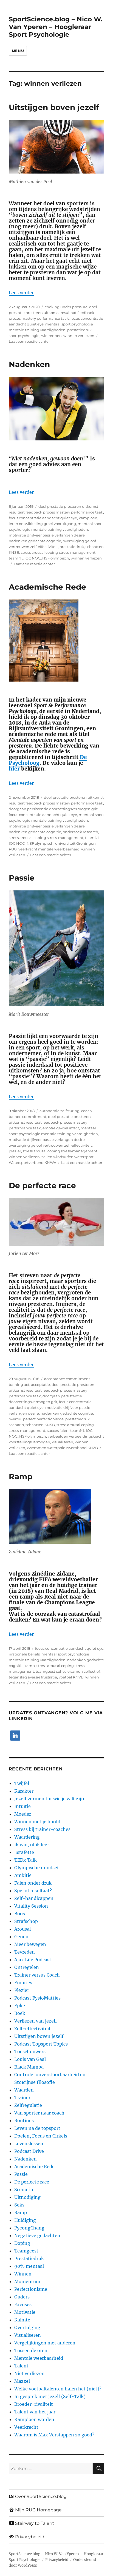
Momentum (27, 2281)
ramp (30, 1666)
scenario (16, 1425)
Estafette (24, 1852)
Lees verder (21, 293)
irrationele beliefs (24, 1654)
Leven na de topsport (37, 2128)
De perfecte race (42, 1185)
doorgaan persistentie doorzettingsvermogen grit (53, 809)
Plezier (22, 1990)
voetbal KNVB (71, 1677)
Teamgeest (26, 2251)
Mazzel (22, 2381)
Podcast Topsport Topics (41, 2044)
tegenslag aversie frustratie (33, 1677)
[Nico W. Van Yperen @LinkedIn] (15, 1736)
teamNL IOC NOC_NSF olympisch (39, 558)
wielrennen (51, 336)
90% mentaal (29, 2266)
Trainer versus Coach (37, 1975)
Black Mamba (29, 2067)
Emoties (23, 1983)
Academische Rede (47, 587)
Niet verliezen (29, 2373)
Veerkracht (26, 2427)
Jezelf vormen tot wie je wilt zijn (49, 1799)
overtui (15, 1419)
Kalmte (22, 2320)
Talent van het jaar (35, 2412)
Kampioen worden (34, 2419)
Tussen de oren (31, 2350)
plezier (15, 1151)
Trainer (22, 2098)
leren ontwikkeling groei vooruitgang (42, 524)
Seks (19, 2205)
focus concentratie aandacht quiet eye (43, 518)
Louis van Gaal (30, 2059)
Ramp (21, 1476)
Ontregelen (27, 1967)
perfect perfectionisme (43, 1419)
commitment (34, 1117)
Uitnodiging (27, 2197)
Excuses (23, 2304)
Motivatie (25, 2312)
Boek (20, 2013)
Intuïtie (22, 1806)
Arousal (22, 1929)
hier (14, 769)
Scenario (24, 2190)
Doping (22, 2243)
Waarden (24, 2090)
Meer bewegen (30, 1944)
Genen (21, 1937)
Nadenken (29, 364)
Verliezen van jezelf (36, 2021)
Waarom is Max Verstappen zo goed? (54, 2435)
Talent (21, 2366)
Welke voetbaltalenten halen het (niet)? (58, 2389)
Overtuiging (27, 2327)
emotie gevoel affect (61, 1128)
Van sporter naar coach (39, 2113)
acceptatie (40, 1384)
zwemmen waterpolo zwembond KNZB (62, 1448)
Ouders (22, 2297)
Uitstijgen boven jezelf (54, 107)
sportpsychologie (24, 336)
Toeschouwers (30, 2052)
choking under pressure (66, 307)
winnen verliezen (79, 336)
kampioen (88, 518)
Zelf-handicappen (34, 1898)
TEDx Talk (26, 1860)
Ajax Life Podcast (33, 1960)
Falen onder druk (33, 1883)
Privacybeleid (57, 2560)
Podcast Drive (29, 2151)
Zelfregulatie (28, 2105)
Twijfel (22, 1783)
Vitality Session (31, 1906)
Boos (20, 1914)
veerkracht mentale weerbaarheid (49, 849)
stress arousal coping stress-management (58, 552)
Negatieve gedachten (37, 2235)
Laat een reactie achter (29, 341)
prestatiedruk (79, 330)
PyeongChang (29, 2228)
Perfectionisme (31, 2289)
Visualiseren (28, 2335)
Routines (24, 2121)
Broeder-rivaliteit (34, 2404)
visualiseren (63, 1442)
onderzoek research (80, 832)
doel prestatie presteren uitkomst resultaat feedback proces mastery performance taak (53, 313)
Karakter (24, 1791)
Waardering (27, 1837)
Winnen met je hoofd (37, 1822)
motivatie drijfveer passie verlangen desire (47, 535)
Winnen (23, 2274)
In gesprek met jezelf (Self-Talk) (50, 2396)
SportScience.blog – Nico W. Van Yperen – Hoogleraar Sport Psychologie (56, 27)
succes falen (58, 1430)
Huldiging (25, 2220)
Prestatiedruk (29, 2258)
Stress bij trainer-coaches (42, 1829)
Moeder (23, 1814)
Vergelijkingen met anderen (45, 2343)
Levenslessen (29, 2144)
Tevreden (25, 1952)
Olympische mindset (37, 1868)
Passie (22, 878)
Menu (18, 51)
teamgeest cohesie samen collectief (68, 1671)
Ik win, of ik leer (32, 1845)
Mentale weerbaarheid (39, 2358)
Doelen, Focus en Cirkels (41, 2136)
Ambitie (23, 1875)
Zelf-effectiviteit (33, 2029)
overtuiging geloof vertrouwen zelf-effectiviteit (50, 1145)
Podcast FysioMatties (37, 1998)
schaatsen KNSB (40, 1425)
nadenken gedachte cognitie (35, 541)
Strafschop (26, 1921)
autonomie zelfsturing (60, 1111)
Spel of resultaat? (33, 1891)
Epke (20, 2006)
